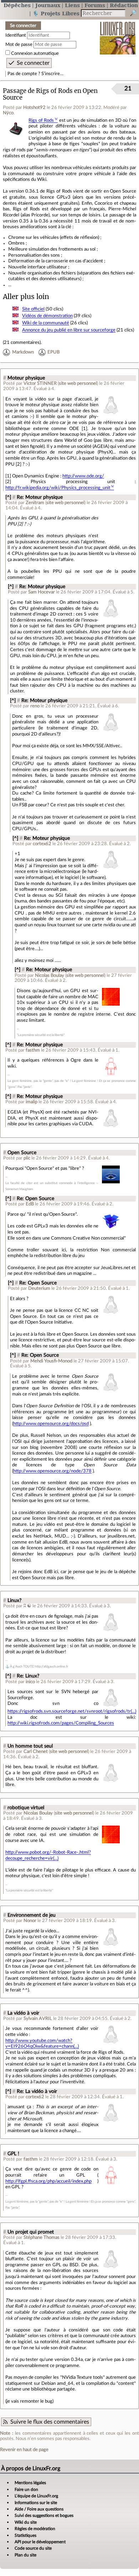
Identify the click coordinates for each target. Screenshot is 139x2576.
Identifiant (16, 35)
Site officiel (33, 309)
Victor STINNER (40, 383)
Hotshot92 (34, 108)
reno (35, 706)
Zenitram (35, 503)
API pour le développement (40, 2542)
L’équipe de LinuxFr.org (36, 2496)
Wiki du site (26, 2522)
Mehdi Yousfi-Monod (51, 1361)
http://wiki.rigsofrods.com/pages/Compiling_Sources (61, 1723)
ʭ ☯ (28, 1606)
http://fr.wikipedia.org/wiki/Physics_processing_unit (58, 488)
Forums (95, 5)
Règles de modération (35, 2529)
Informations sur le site (36, 2503)
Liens (72, 5)
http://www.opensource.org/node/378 (52, 1471)
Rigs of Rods (41, 120)
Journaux (48, 5)
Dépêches (17, 5)
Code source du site (33, 2548)
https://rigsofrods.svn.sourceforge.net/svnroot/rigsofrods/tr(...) (72, 1711)
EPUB (53, 352)
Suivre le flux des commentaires (50, 2422)
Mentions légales (30, 2483)
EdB (30, 1204)
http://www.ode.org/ (83, 476)
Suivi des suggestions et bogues (44, 2515)
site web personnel (78, 383)
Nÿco (8, 113)
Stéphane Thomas (42, 2237)
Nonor (30, 1921)
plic (27, 1158)
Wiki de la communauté (46, 323)
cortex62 (42, 844)
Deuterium (39, 1288)
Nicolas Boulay (50, 975)
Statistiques (25, 2535)
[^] (8, 497)
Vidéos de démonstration (47, 316)
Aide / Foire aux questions (39, 2509)
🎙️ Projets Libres (56, 13)
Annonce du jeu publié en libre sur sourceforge (69, 330)
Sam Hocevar (42, 592)
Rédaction (124, 5)
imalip (32, 1102)
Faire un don (26, 2489)
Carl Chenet (36, 1752)
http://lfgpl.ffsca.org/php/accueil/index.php (48, 2181)
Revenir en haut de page (24, 2450)
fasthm (33, 1050)
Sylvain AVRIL (38, 2019)
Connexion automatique (35, 53)
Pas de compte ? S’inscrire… (35, 74)
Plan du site (25, 2555)
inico (30, 1682)
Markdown (23, 352)
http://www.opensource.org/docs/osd (51, 1424)
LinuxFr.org (118, 33)
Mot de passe (19, 44)
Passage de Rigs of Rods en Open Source (50, 94)
